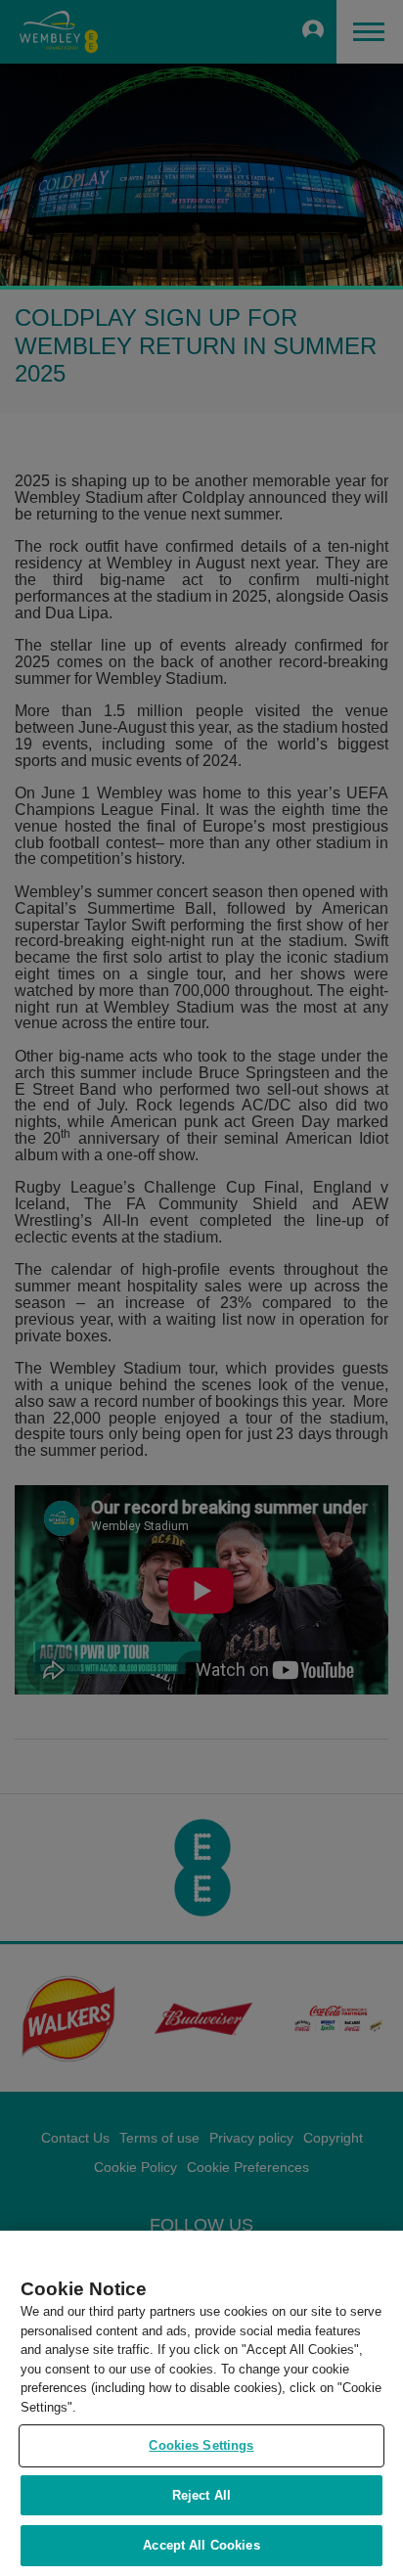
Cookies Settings (201, 2445)
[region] (201, 2403)
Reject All (201, 2495)
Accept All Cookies (201, 2545)
